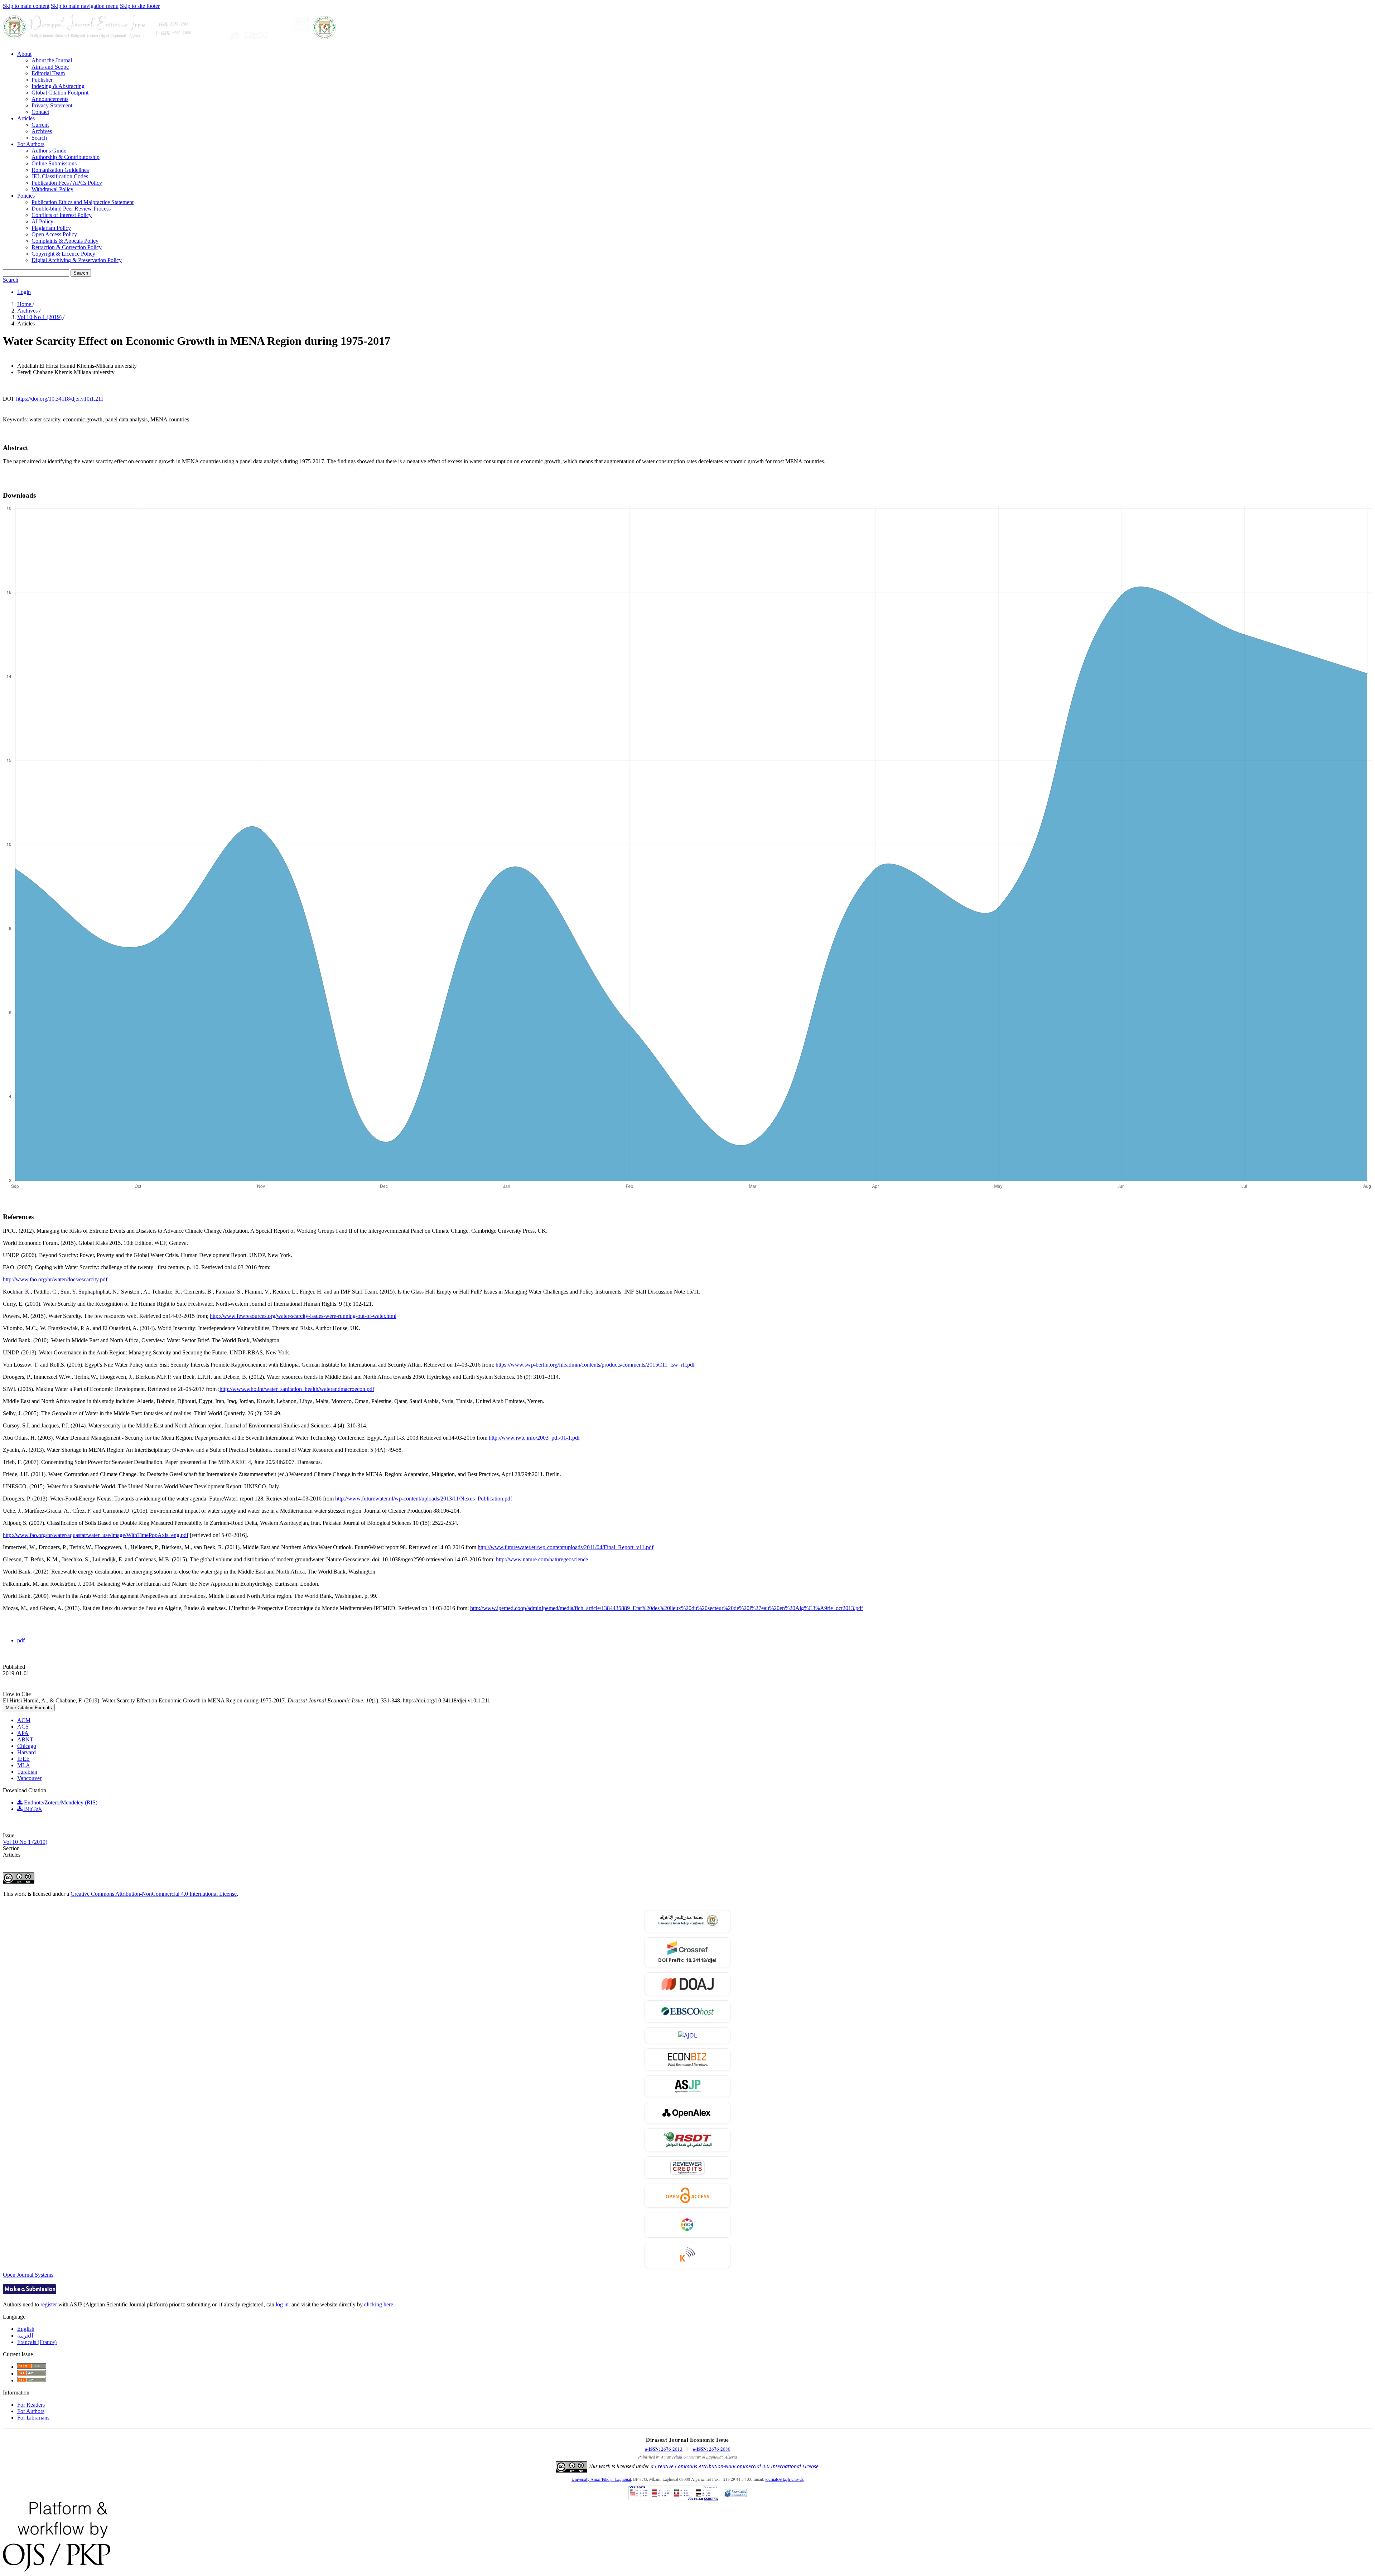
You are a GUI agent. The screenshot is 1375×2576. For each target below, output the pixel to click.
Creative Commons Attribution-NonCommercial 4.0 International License (154, 1894)
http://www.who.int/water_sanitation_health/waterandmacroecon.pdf (297, 1389)
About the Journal (52, 60)
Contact (40, 112)
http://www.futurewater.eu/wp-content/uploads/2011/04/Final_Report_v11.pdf (566, 1547)
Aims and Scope (50, 67)
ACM (24, 1720)
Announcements (50, 99)
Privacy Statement (52, 105)
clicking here (379, 2304)
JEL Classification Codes (60, 176)
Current (40, 125)
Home (25, 304)
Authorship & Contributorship (66, 157)
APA (23, 1733)
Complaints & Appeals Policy (65, 241)
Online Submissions (54, 163)
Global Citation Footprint (60, 93)
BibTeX (32, 1809)
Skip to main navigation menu (85, 6)
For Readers (31, 2405)
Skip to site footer (140, 6)
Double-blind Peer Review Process (71, 209)
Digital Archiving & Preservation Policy (77, 260)
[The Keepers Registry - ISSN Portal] (688, 2255)
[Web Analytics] (735, 2494)
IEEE (23, 1759)
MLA (24, 1765)
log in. (283, 2304)
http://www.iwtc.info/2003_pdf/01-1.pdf (534, 1438)
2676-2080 (712, 2449)
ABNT (25, 1739)
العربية (25, 2336)
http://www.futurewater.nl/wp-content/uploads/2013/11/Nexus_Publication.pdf (424, 1499)
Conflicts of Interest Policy (62, 215)
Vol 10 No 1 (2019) (40, 317)
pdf (21, 1640)
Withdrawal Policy (52, 189)
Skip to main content (26, 6)
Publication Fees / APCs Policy (67, 183)
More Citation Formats (29, 1708)
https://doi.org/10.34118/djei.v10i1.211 (60, 399)
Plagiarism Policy (51, 228)
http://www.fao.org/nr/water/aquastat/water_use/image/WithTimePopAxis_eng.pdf (96, 1535)
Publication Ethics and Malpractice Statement (83, 202)
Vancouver (29, 1778)
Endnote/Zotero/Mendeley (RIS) (60, 1802)
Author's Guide (49, 151)
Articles (26, 118)
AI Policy (42, 221)
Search (39, 138)
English (26, 2329)
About (24, 54)
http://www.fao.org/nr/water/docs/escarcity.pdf (55, 1279)
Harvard (26, 1752)
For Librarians (33, 2418)
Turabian (27, 1772)
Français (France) (37, 2342)
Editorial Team (48, 73)
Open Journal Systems (28, 2275)
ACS (23, 1727)
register (49, 2304)
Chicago (27, 1746)
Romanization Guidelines (60, 170)
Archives (42, 131)
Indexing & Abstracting (58, 86)
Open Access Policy (54, 234)
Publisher (42, 80)
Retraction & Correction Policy (67, 247)
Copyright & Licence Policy (63, 254)
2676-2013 (664, 2449)
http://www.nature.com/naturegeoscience (542, 1559)
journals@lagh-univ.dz (784, 2479)
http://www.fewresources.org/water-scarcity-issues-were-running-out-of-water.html (303, 1316)
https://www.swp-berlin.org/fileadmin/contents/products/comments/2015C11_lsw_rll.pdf (595, 1365)
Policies (26, 196)
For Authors (31, 144)
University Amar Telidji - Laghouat (601, 2479)
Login (24, 292)
